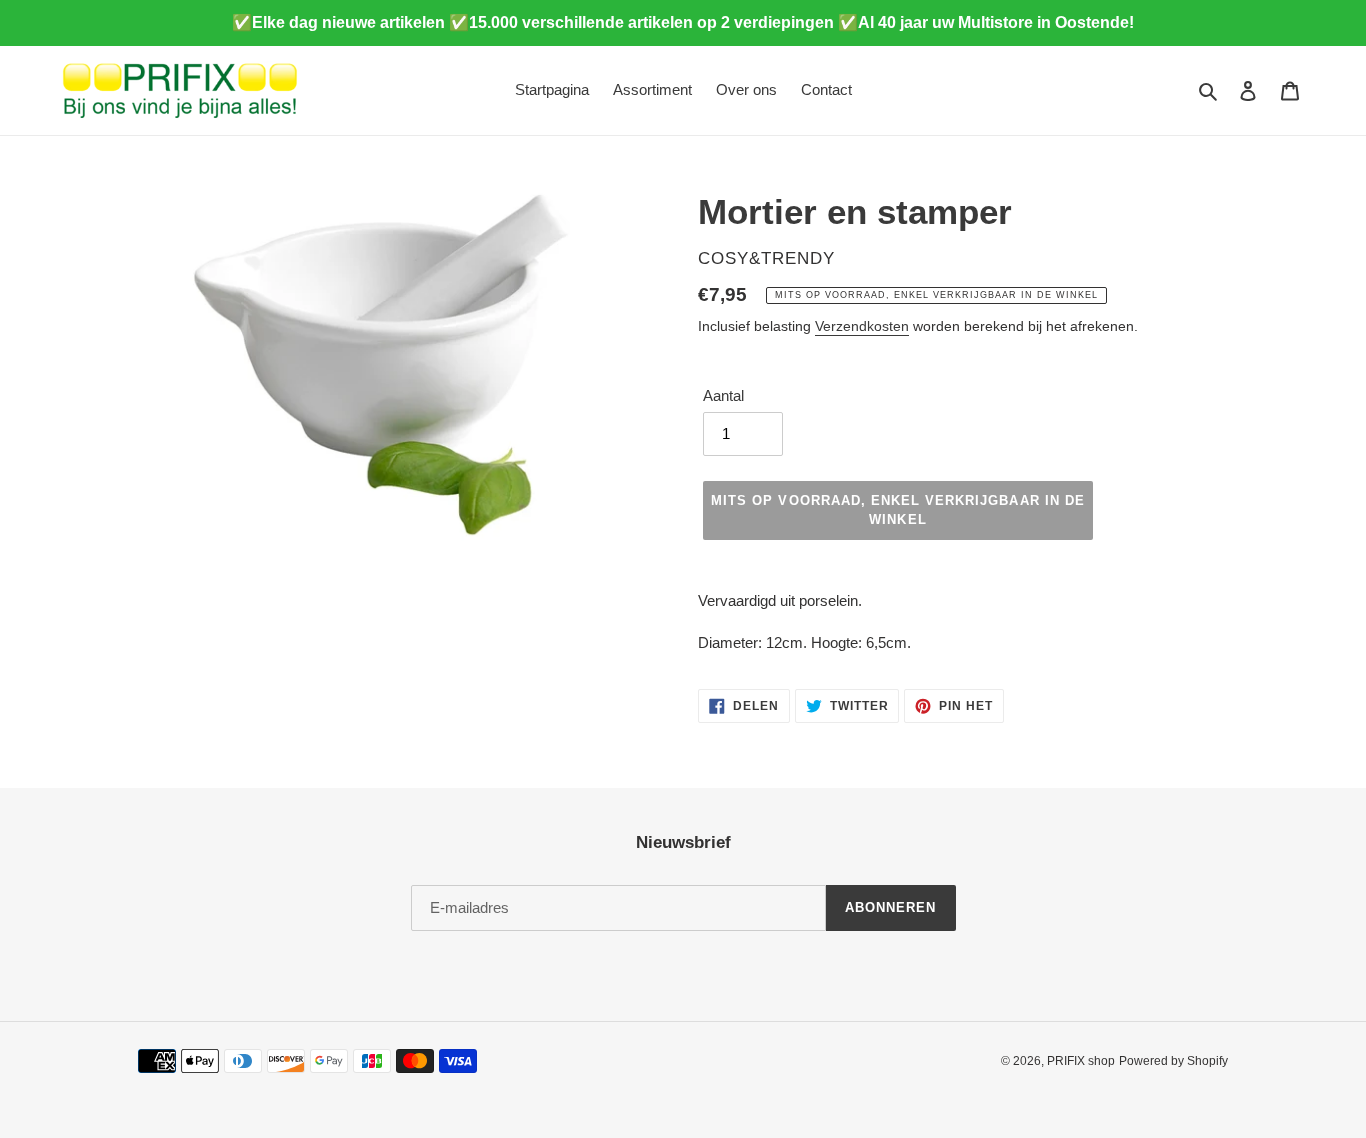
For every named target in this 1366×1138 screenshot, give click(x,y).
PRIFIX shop (1081, 1061)
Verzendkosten (862, 326)
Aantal (723, 395)
